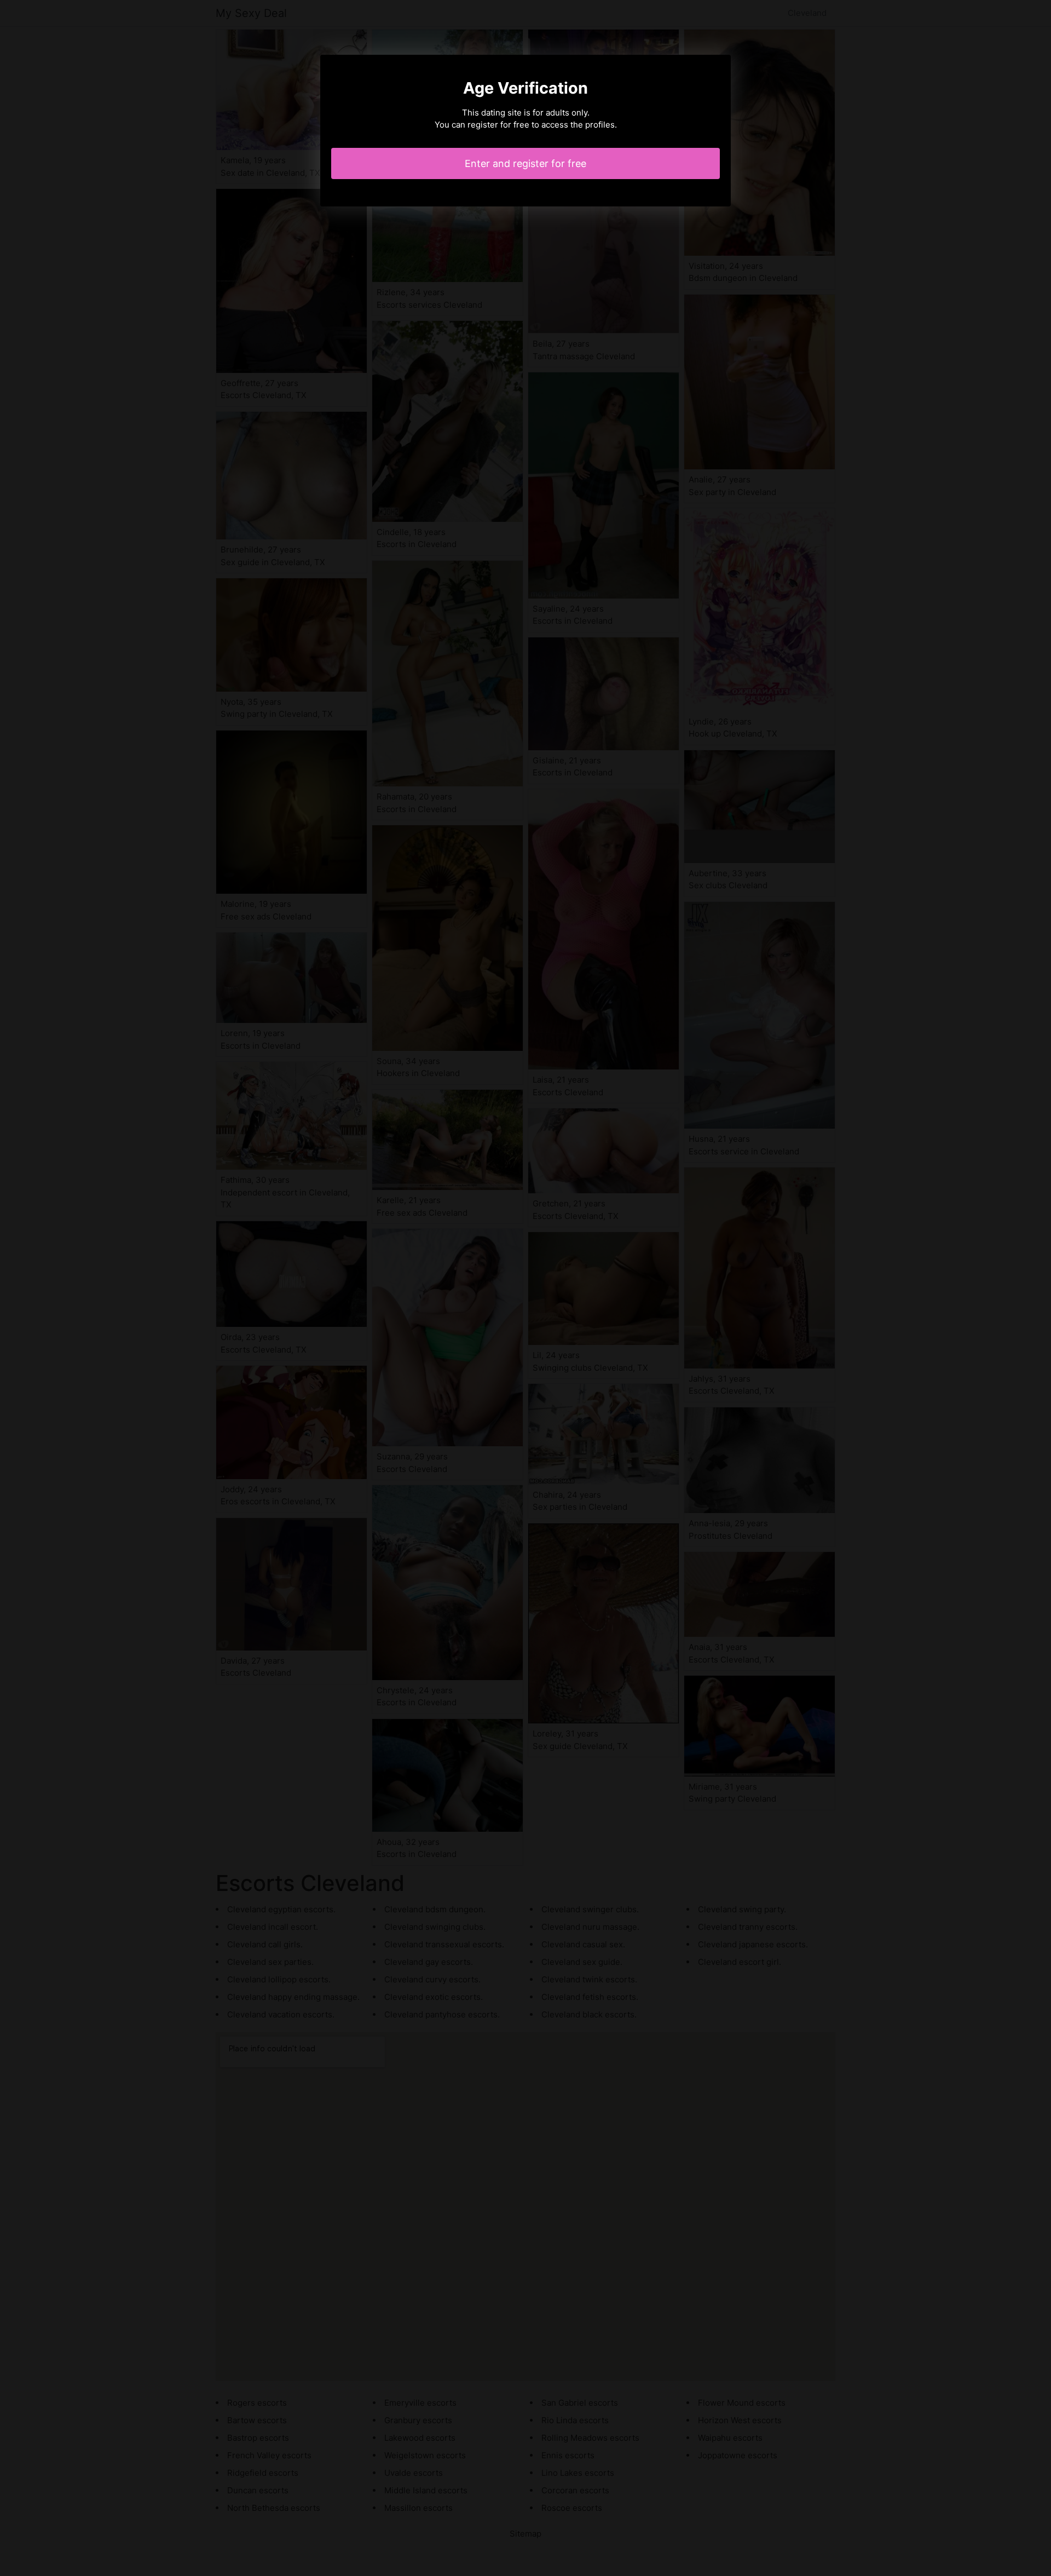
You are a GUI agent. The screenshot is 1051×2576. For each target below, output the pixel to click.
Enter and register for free (525, 163)
